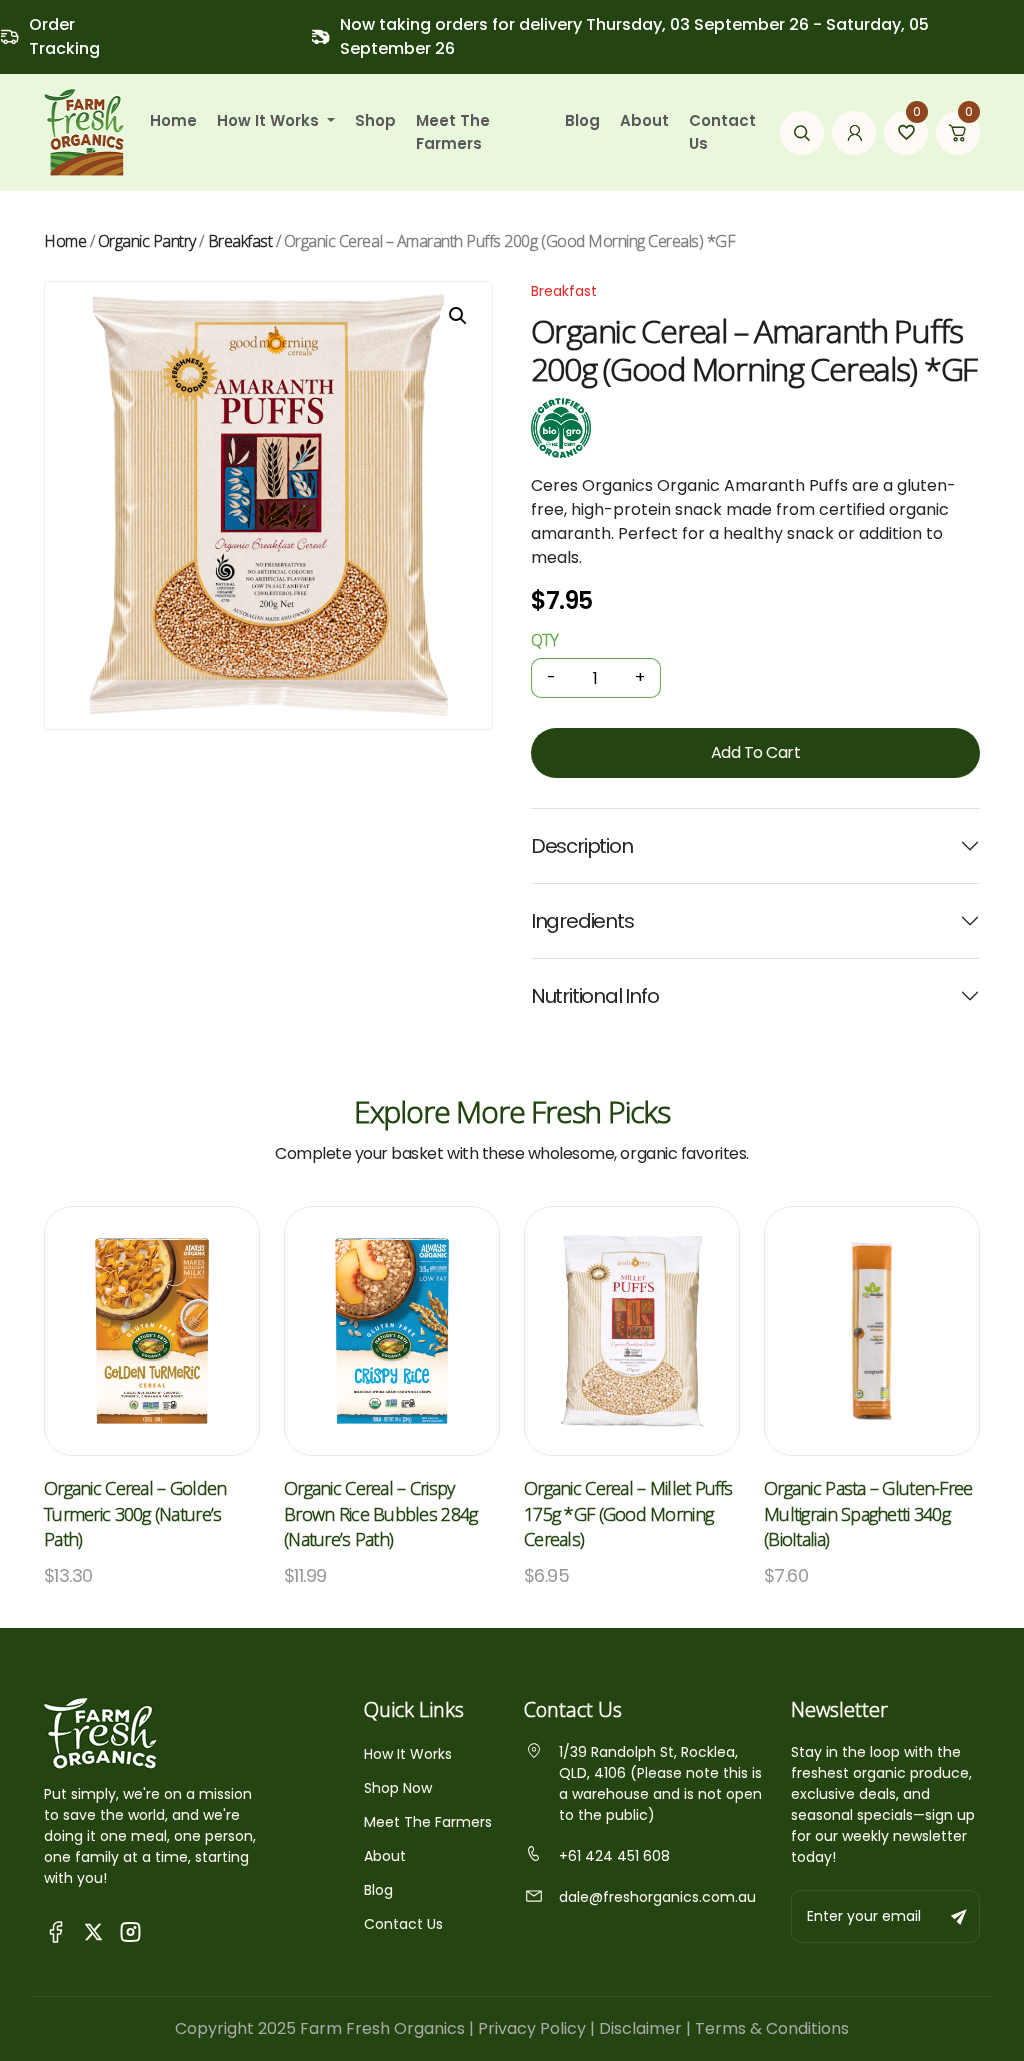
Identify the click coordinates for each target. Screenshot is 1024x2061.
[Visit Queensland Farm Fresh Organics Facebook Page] (56, 1930)
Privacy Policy (532, 2028)
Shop (375, 120)
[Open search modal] (802, 133)
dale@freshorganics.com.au (657, 1897)
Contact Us (722, 132)
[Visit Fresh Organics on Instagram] (130, 1930)
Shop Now (398, 1788)
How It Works (408, 1754)
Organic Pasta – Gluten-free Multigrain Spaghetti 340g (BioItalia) (868, 1513)
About (644, 120)
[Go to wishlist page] (906, 133)
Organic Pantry (147, 241)
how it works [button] (270, 120)
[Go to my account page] (854, 133)
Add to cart (756, 752)
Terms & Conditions (772, 2028)
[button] (458, 316)
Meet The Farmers (428, 1822)
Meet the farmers (453, 132)
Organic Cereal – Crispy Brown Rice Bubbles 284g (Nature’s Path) (380, 1513)
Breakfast (240, 241)
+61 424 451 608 (614, 1856)
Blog (582, 120)
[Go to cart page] (958, 133)
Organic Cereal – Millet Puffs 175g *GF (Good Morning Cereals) (628, 1513)
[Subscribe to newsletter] (960, 1916)
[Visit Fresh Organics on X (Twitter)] (93, 1930)
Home (173, 120)
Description (582, 846)
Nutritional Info (595, 996)
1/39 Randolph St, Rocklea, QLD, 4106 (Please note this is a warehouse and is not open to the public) (660, 1783)
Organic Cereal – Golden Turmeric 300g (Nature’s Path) (135, 1513)
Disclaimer (640, 2028)
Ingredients (582, 921)
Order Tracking (64, 36)
